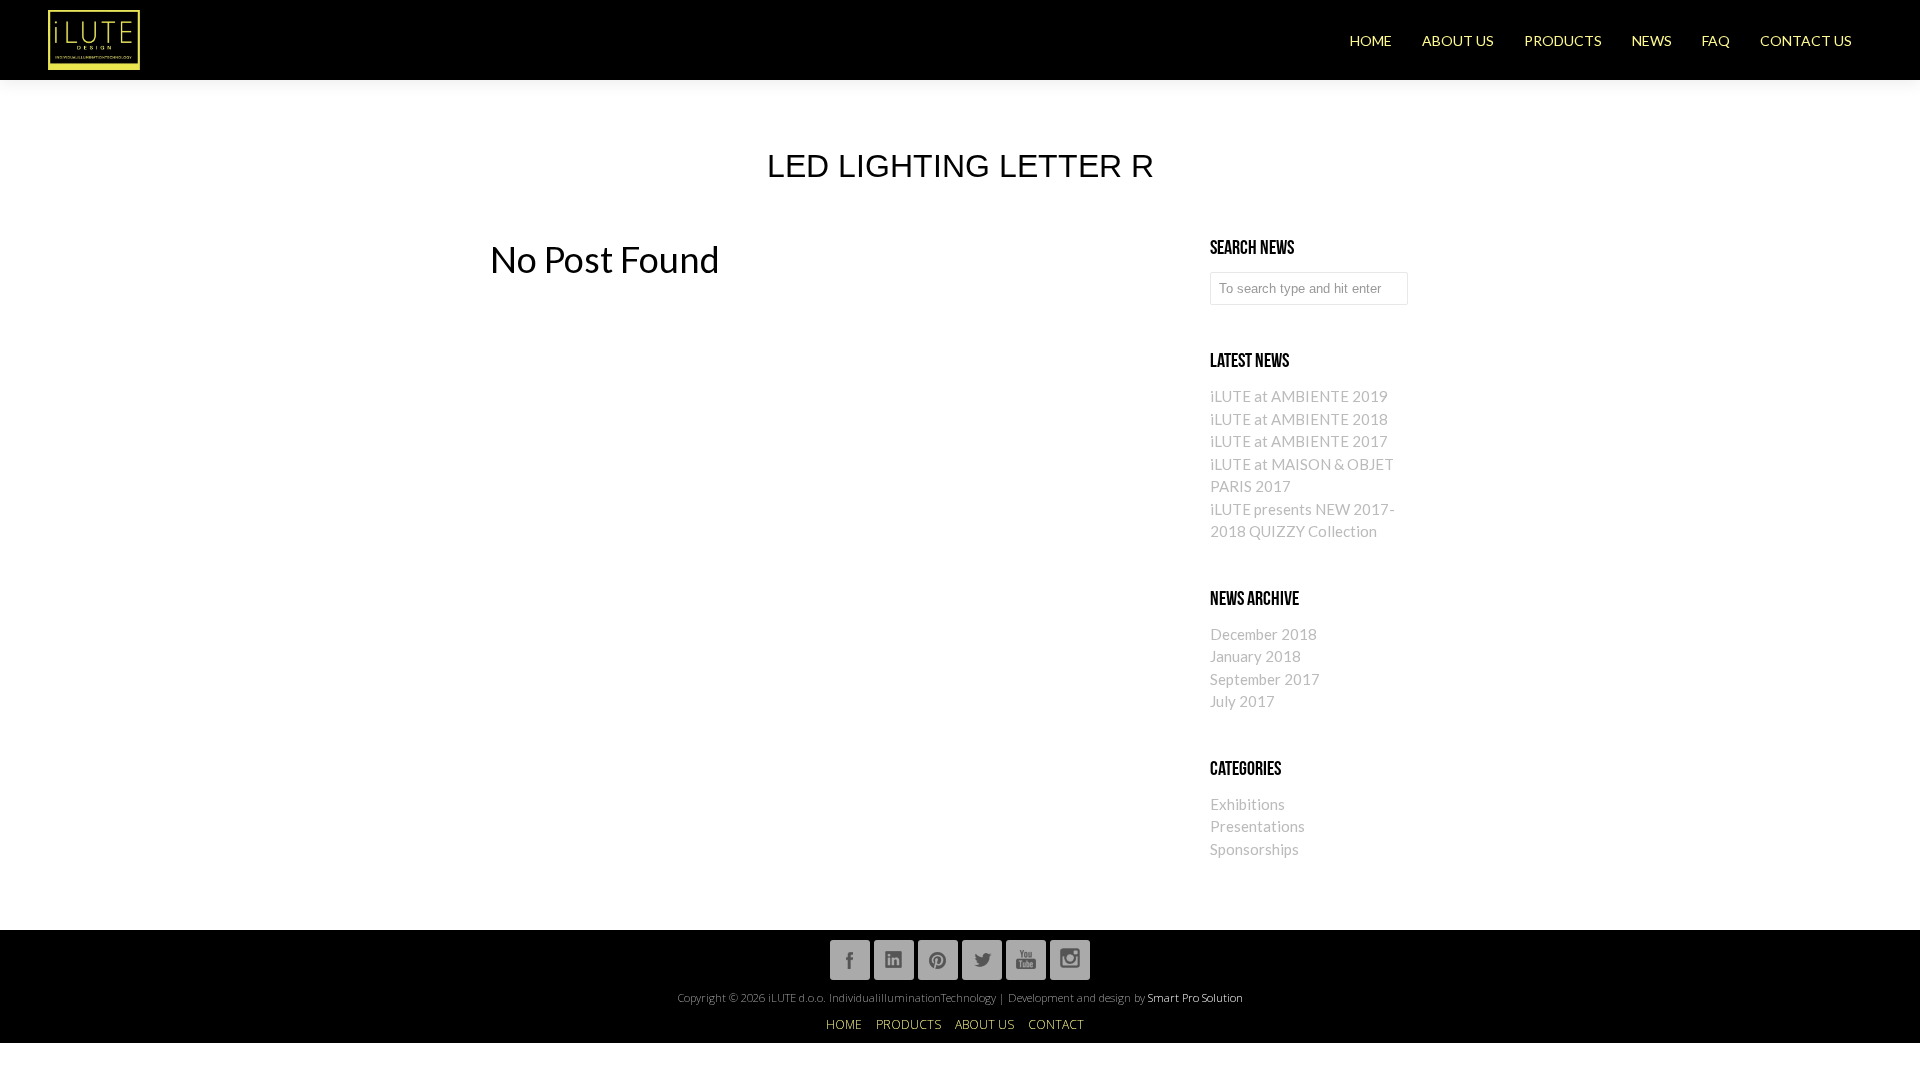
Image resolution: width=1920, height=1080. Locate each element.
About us (984, 1025)
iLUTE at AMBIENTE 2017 (1299, 441)
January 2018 (1255, 656)
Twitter (982, 960)
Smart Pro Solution (1195, 997)
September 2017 (1265, 679)
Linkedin (894, 960)
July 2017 (1242, 701)
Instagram (1070, 960)
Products (908, 1025)
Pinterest (938, 960)
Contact (1056, 1025)
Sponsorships (1254, 849)
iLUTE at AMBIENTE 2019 (1299, 396)
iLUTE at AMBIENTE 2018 (1299, 419)
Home (844, 1025)
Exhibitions (1247, 804)
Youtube (1026, 960)
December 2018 (1263, 634)
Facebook (850, 960)
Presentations (1257, 826)
